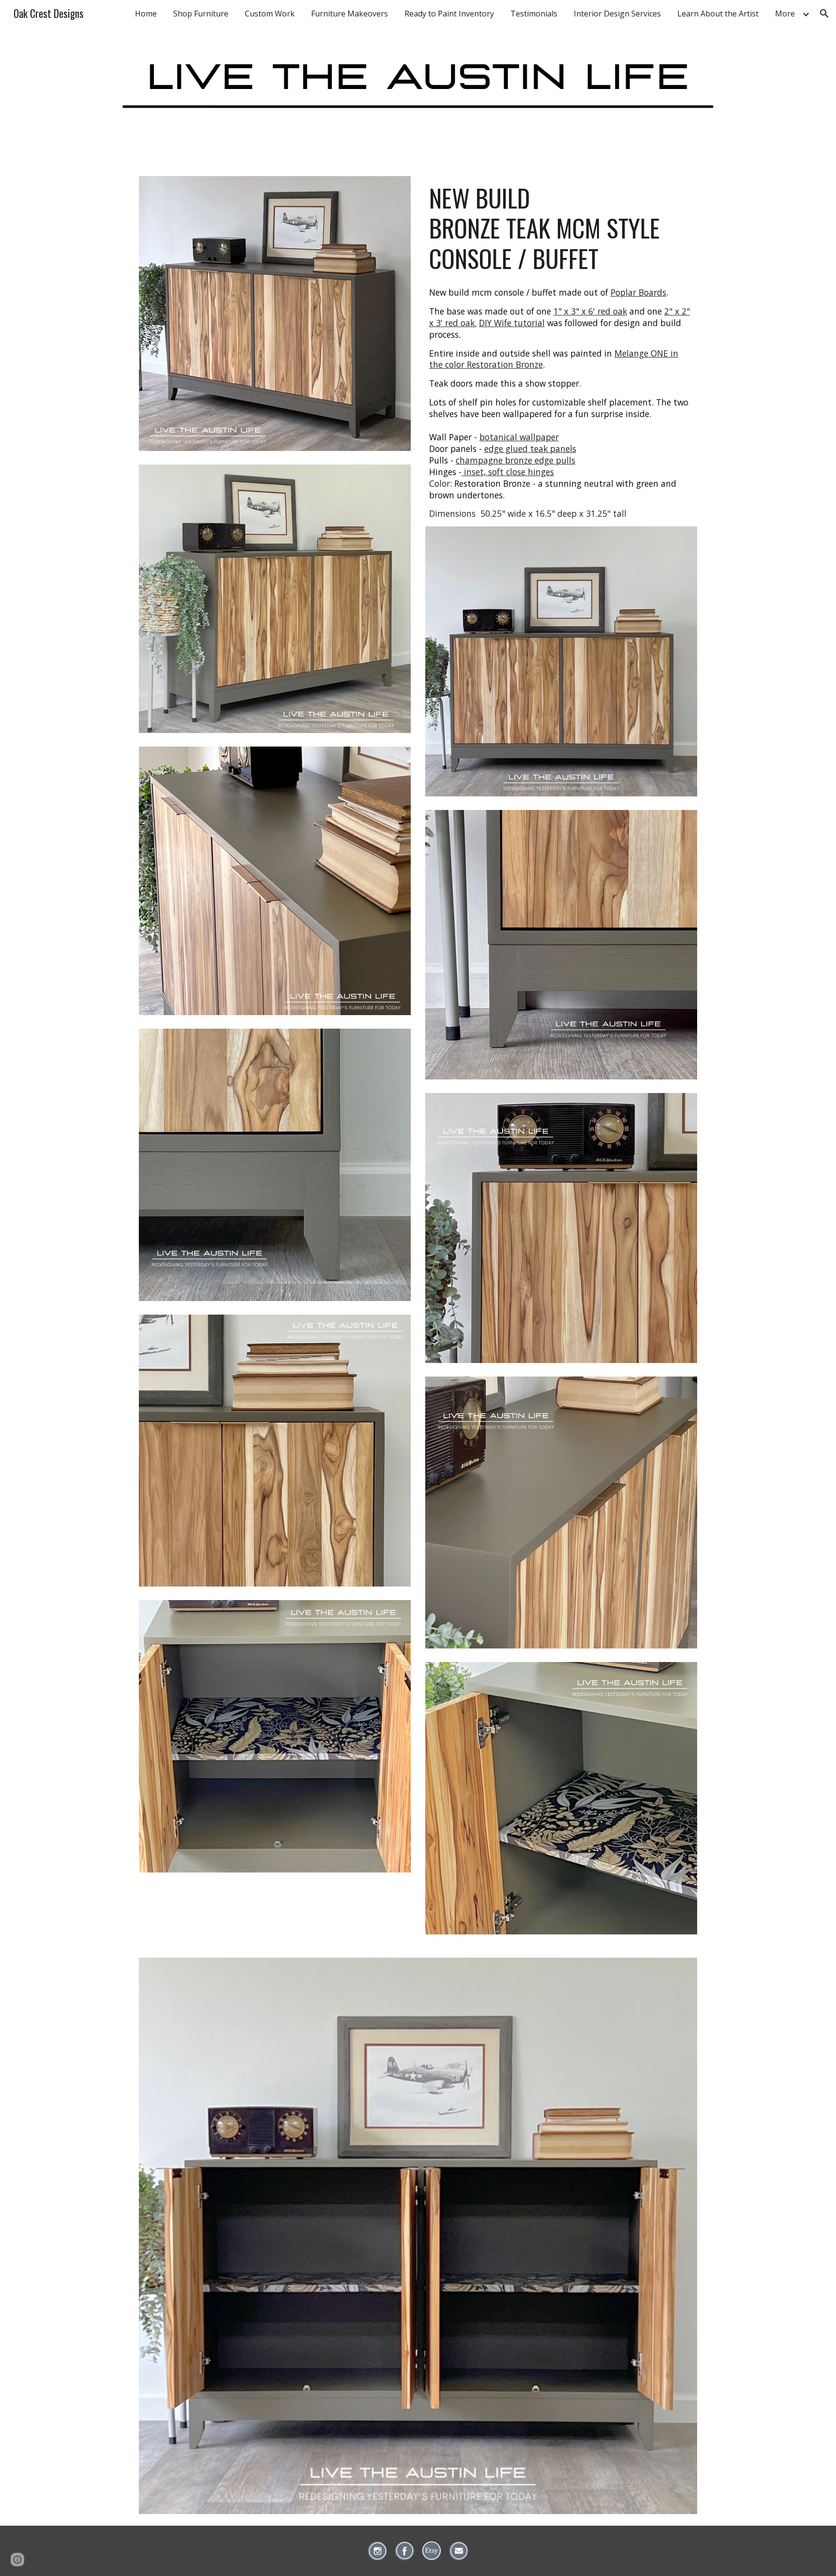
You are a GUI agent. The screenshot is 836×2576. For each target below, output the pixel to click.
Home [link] (146, 14)
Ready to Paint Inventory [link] (449, 14)
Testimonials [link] (534, 14)
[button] (824, 14)
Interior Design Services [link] (617, 14)
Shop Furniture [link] (201, 14)
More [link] (785, 14)
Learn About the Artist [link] (718, 14)
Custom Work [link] (270, 14)
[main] (561, 228)
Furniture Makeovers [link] (350, 14)
